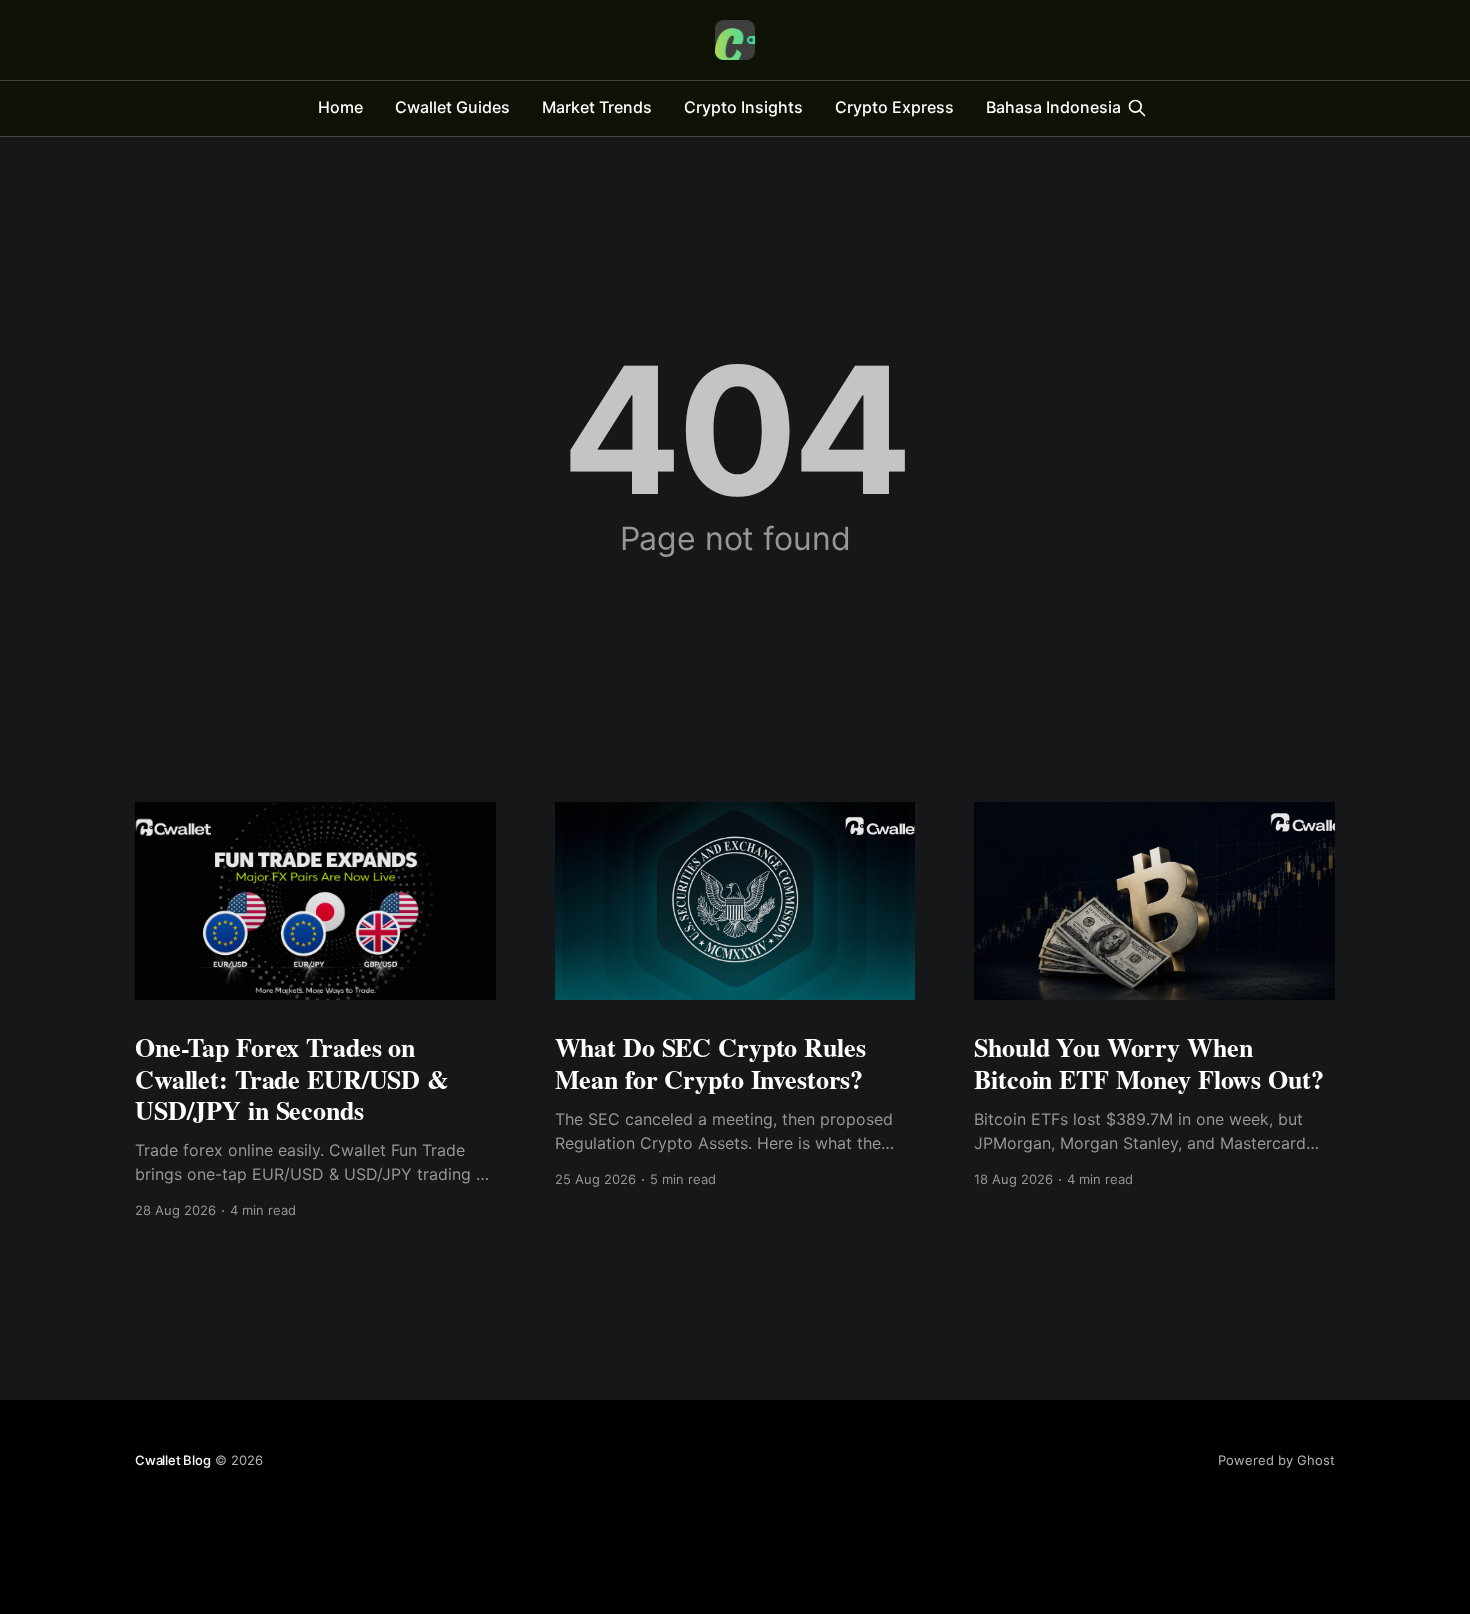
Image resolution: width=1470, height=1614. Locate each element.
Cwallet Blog (173, 1460)
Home (340, 107)
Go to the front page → (735, 577)
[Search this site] (1137, 108)
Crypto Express (894, 107)
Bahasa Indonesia (1053, 107)
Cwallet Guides (452, 107)
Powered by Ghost (1276, 1460)
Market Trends (597, 107)
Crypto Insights (743, 107)
